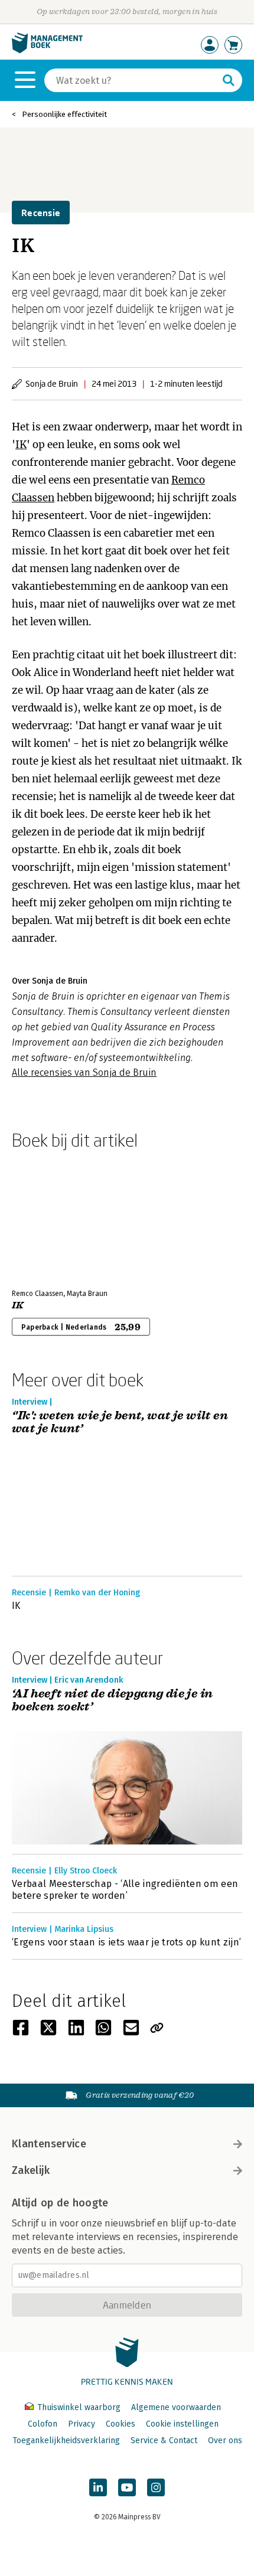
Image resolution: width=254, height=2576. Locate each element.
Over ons (225, 2440)
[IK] (53, 1217)
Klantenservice (49, 2144)
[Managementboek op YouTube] (127, 2487)
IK (21, 445)
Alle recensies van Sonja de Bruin (84, 1072)
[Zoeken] (229, 80)
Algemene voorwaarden (176, 2407)
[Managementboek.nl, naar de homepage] (47, 50)
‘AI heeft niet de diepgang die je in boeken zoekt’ (112, 1701)
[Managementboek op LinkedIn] (98, 2487)
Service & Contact (164, 2440)
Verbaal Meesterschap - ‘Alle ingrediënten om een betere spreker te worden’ (125, 1890)
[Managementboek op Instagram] (156, 2487)
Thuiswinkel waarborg (79, 2407)
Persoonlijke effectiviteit (64, 114)
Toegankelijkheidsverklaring (66, 2440)
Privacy (82, 2424)
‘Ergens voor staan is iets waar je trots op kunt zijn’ (126, 1942)
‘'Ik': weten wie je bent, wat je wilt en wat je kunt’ (120, 1423)
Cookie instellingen (182, 2424)
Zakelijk (31, 2170)
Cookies (121, 2424)
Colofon (43, 2424)
